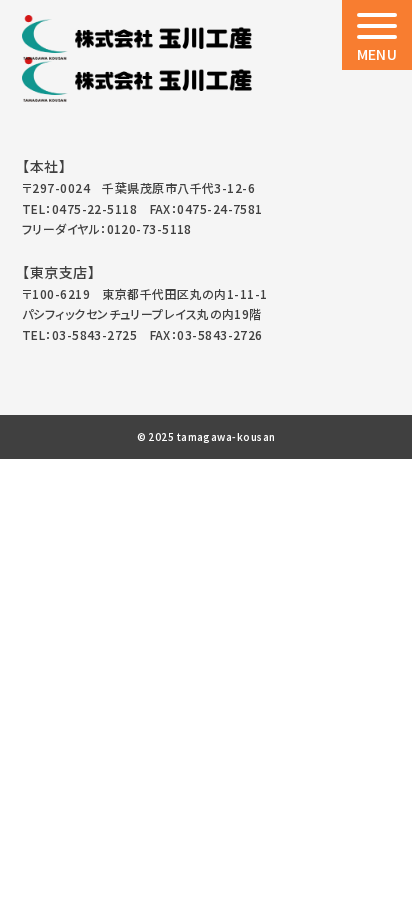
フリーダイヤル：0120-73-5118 (107, 228)
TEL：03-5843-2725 (79, 334)
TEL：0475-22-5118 (79, 208)
